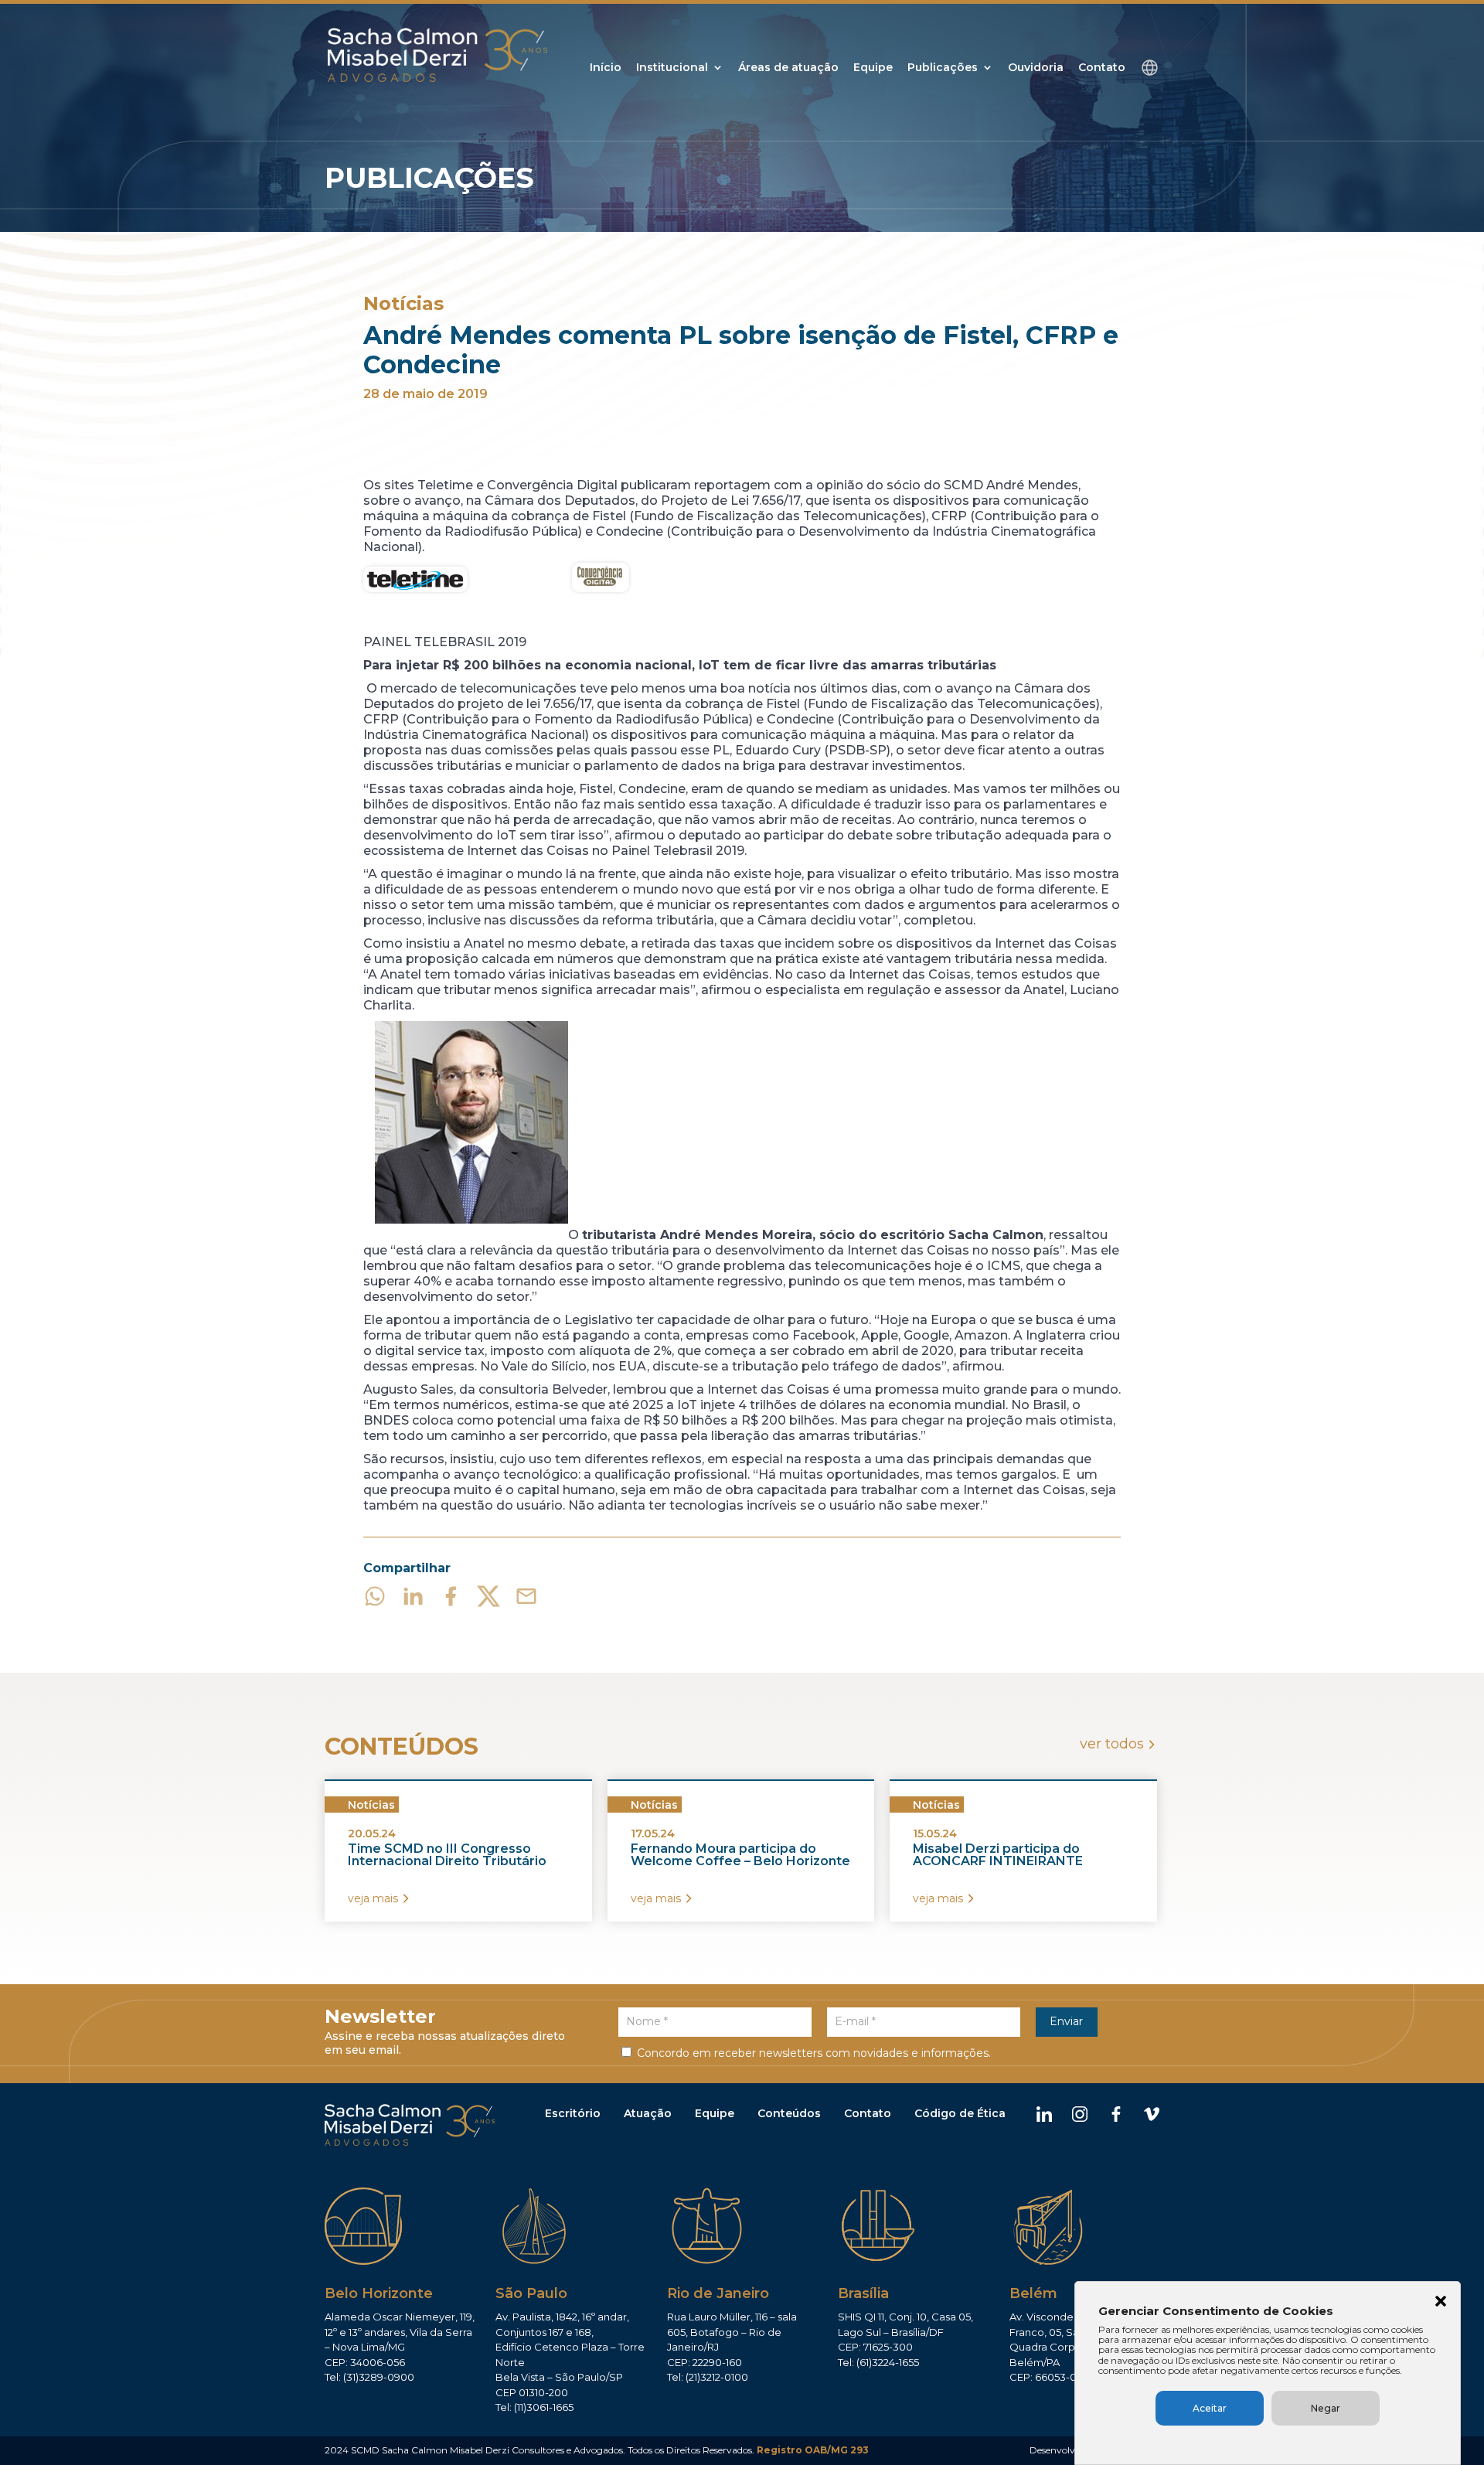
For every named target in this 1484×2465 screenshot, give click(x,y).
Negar (1326, 2408)
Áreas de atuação (788, 68)
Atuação (648, 2113)
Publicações (943, 68)
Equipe (873, 68)
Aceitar (1210, 2408)
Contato (1102, 68)
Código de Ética (960, 2113)
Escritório (573, 2113)
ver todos (1112, 1744)
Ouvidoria (1036, 68)
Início (606, 68)
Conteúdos (789, 2113)
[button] (1441, 2303)
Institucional (672, 68)
